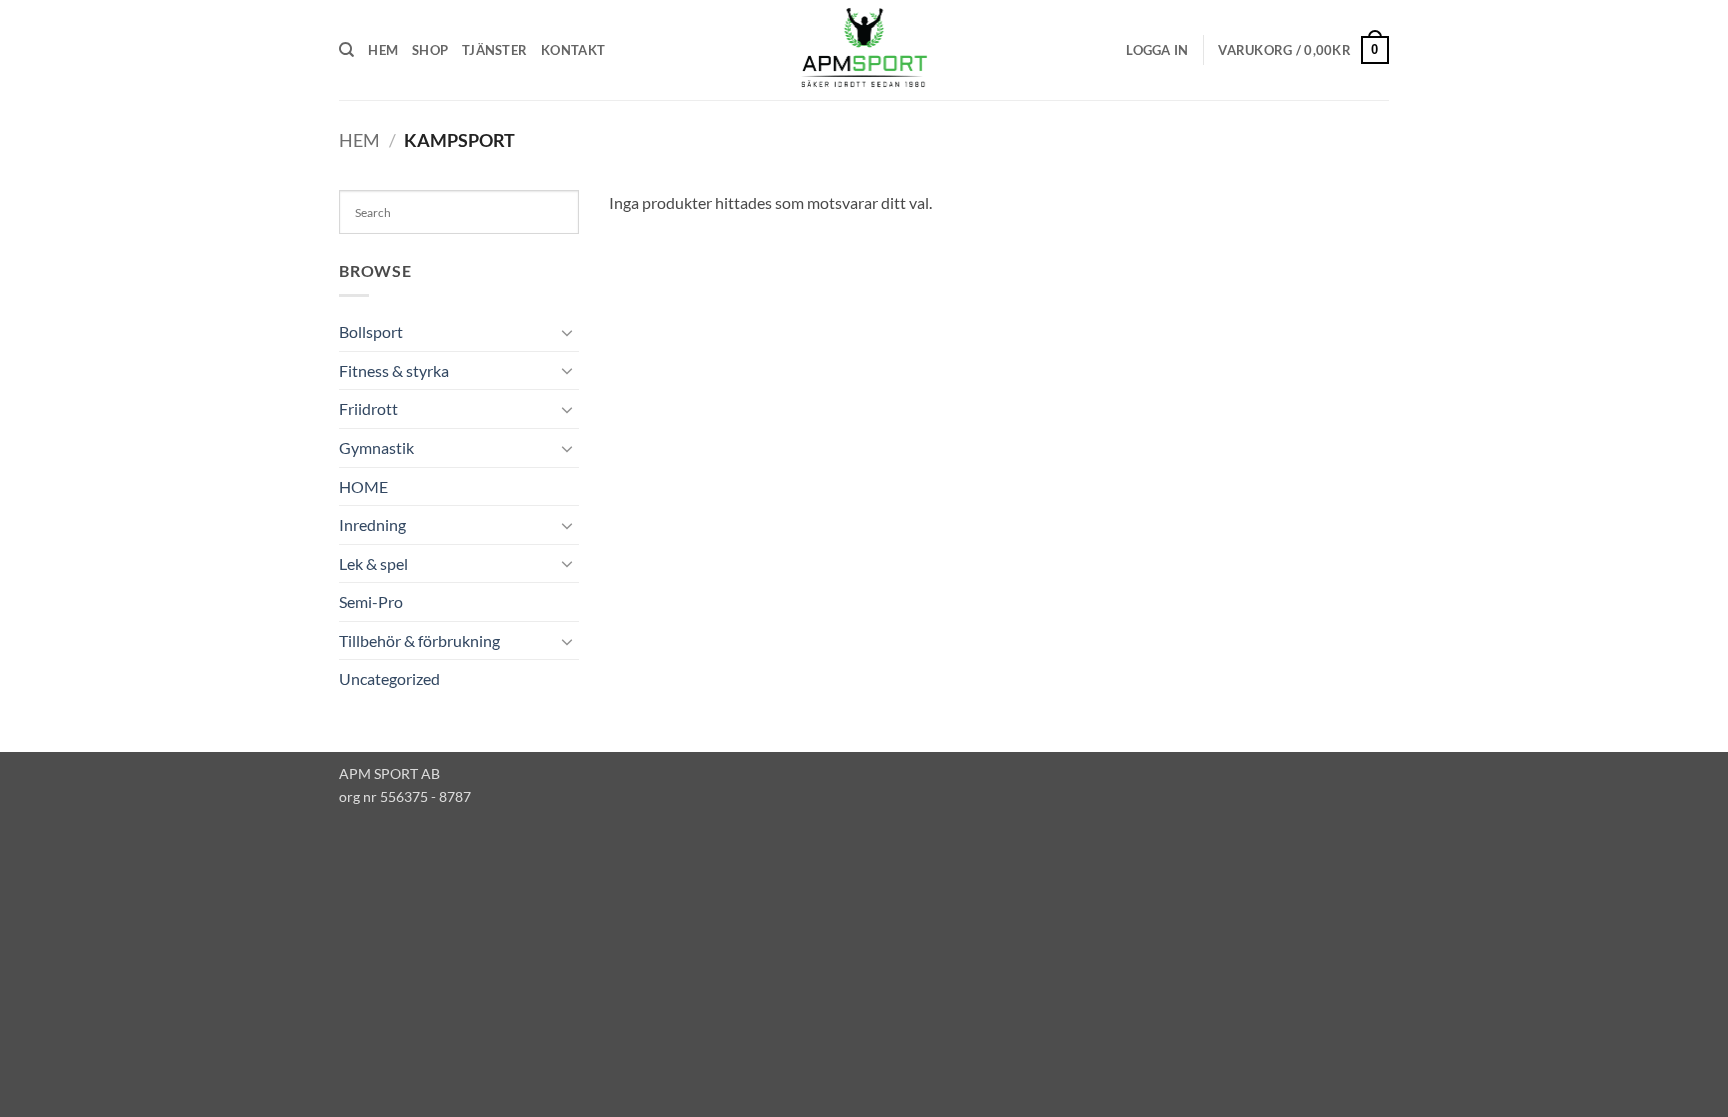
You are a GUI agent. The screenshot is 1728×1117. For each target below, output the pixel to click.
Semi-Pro (371, 601)
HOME (363, 486)
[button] (1157, 50)
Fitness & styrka (394, 370)
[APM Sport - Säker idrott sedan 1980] (864, 50)
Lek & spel (373, 563)
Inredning (372, 524)
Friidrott (368, 408)
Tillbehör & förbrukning (419, 640)
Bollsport (371, 331)
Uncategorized (389, 678)
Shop (430, 50)
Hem (383, 50)
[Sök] (346, 50)
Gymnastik (376, 447)
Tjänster (494, 50)
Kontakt (573, 50)
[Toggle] (567, 332)
